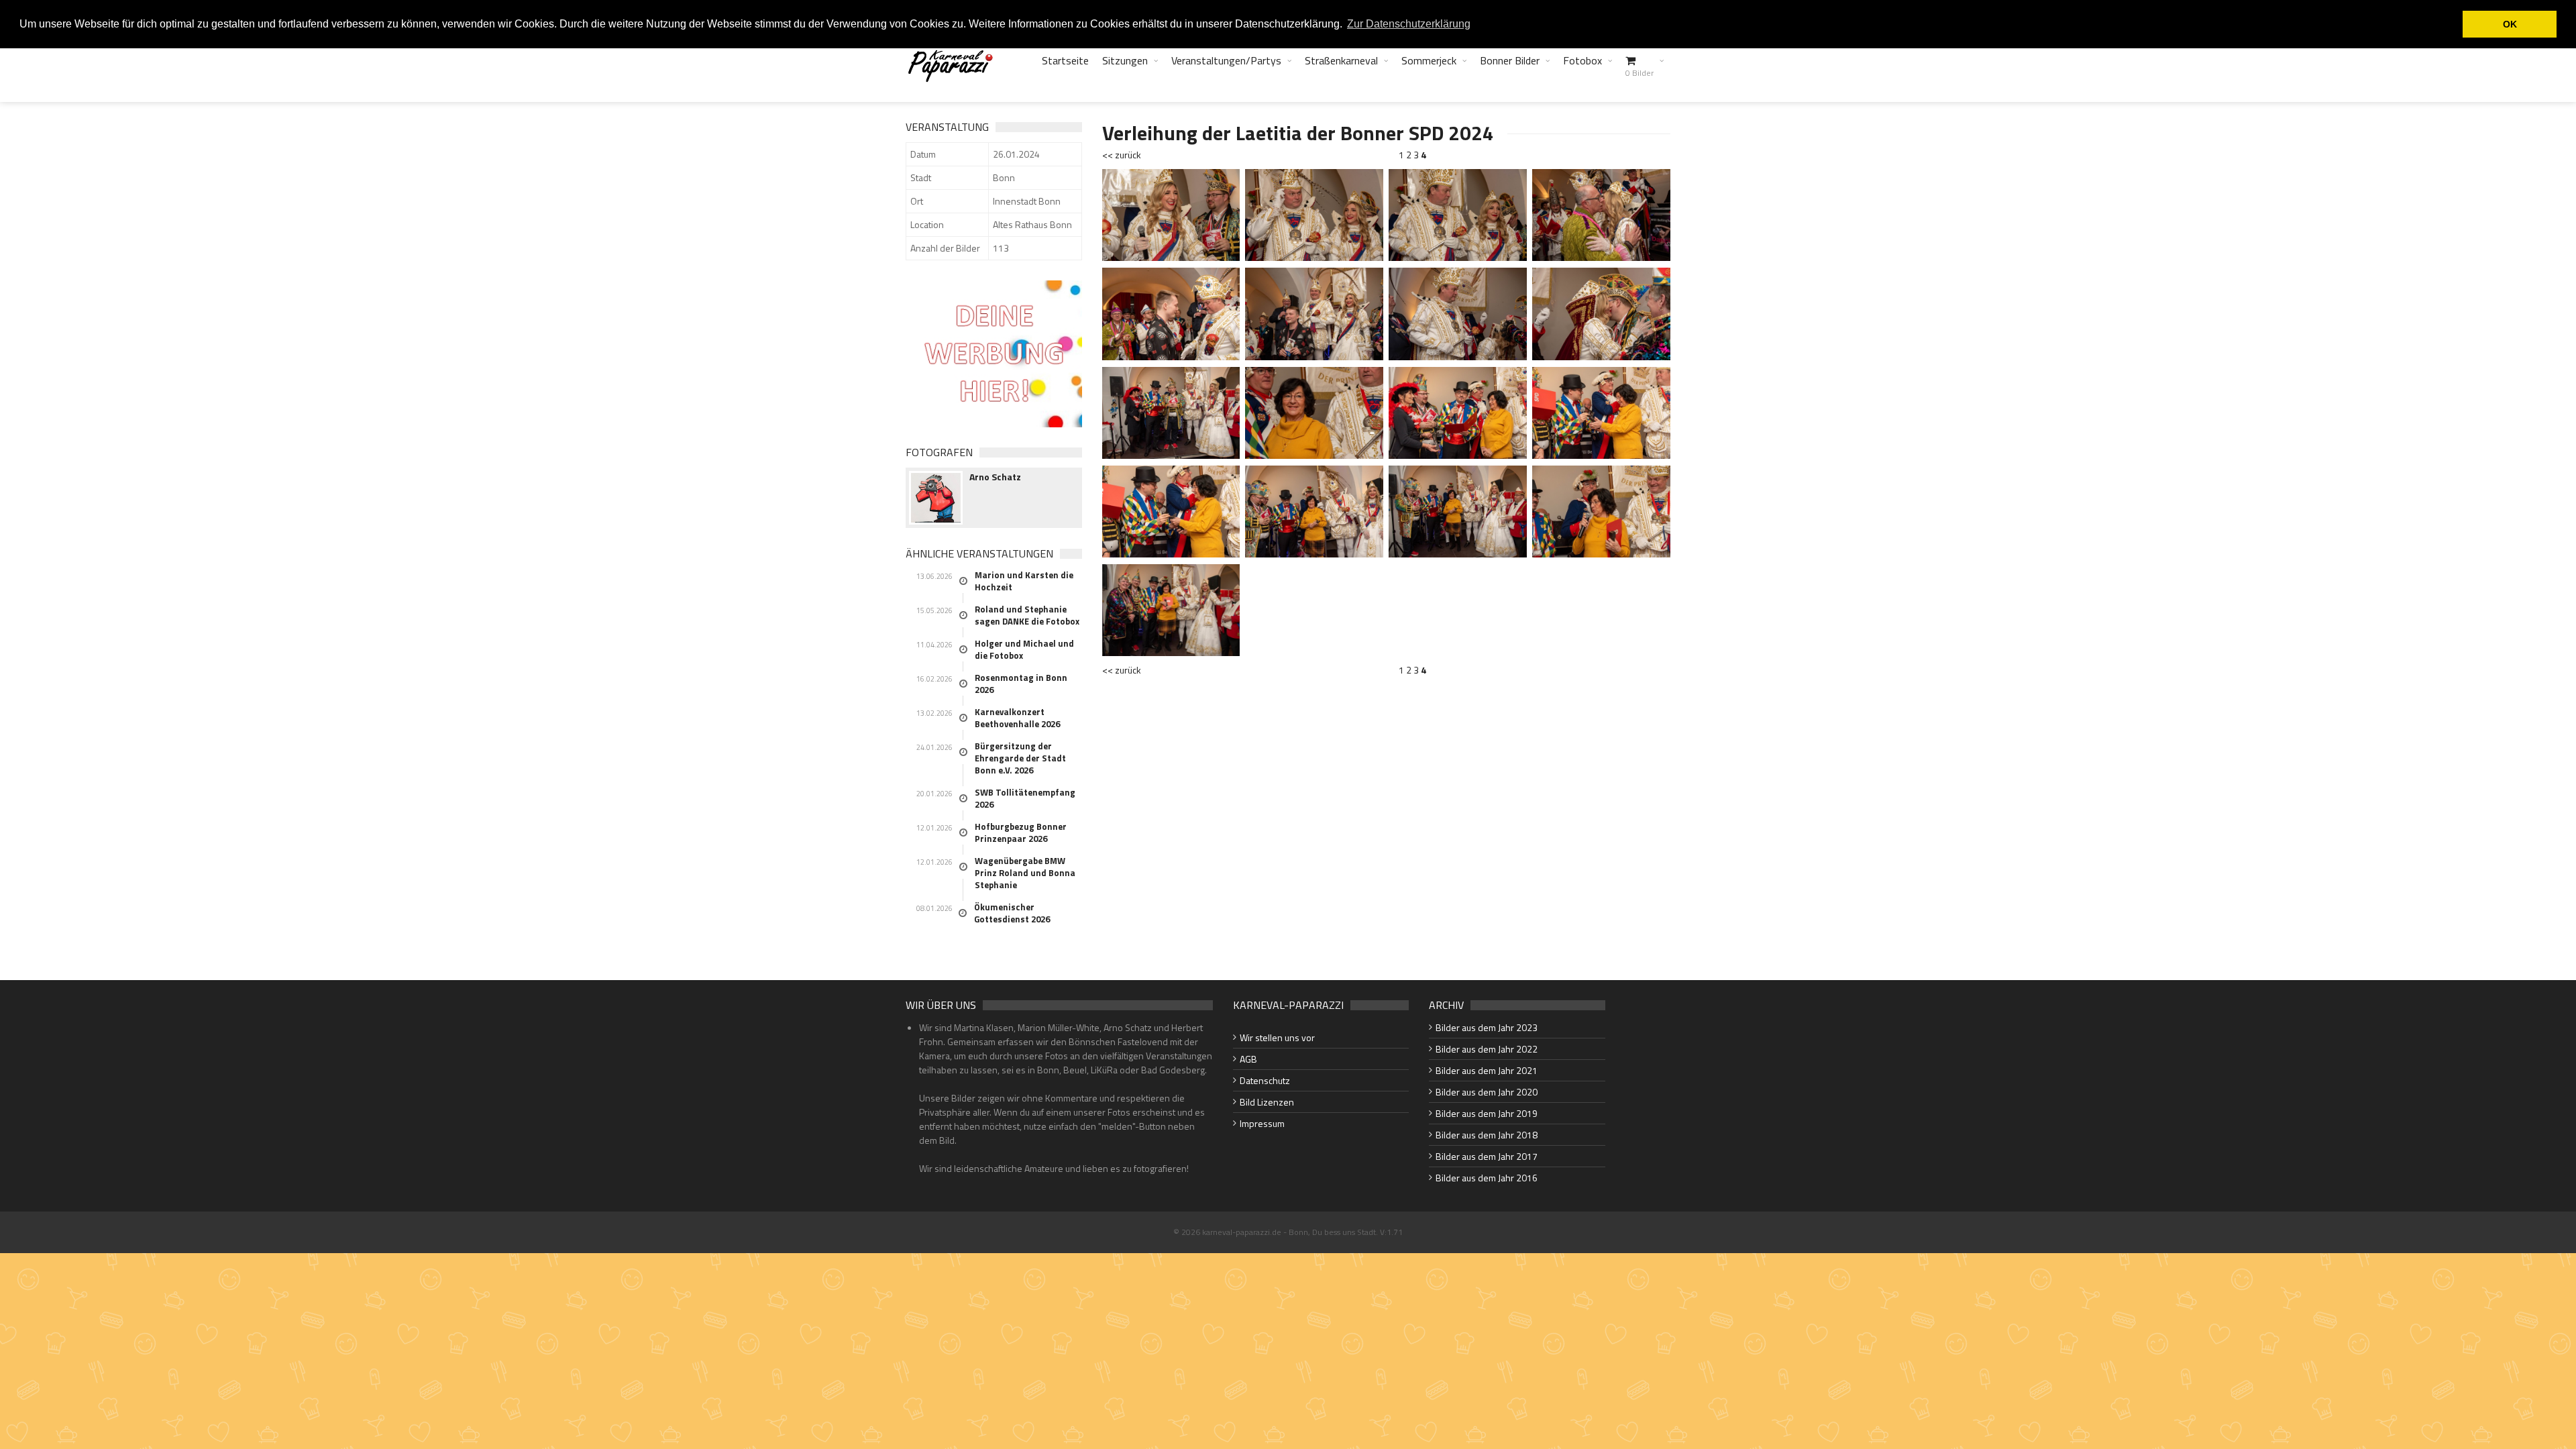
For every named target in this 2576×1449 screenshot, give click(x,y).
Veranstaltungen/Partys (1226, 60)
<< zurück (1122, 155)
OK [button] (2510, 24)
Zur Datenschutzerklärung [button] (1409, 24)
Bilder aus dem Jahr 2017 (1487, 1156)
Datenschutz (1265, 1080)
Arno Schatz (995, 477)
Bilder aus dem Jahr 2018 (1487, 1135)
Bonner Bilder (1510, 60)
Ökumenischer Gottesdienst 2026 (1012, 913)
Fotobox (1582, 60)
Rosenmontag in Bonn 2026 (1021, 684)
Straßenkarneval (1341, 60)
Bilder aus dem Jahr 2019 (1487, 1113)
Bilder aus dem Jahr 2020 (1487, 1092)
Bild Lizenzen (1267, 1102)
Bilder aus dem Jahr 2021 (1487, 1070)
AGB (1248, 1059)
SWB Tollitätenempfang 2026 (1025, 798)
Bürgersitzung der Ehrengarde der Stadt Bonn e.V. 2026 (1020, 758)
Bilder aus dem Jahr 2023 (1487, 1027)
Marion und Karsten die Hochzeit (1024, 581)
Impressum (1262, 1123)
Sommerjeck (1429, 60)
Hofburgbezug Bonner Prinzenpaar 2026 (1021, 833)
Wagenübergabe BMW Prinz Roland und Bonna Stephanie (1025, 873)
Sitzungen (1125, 60)
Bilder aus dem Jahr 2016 (1487, 1178)
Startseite (1065, 60)
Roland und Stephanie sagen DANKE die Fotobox (1027, 615)
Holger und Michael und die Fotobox (1024, 649)
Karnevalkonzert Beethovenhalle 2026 (1017, 718)
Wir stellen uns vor (1277, 1037)
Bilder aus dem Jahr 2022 (1487, 1049)
